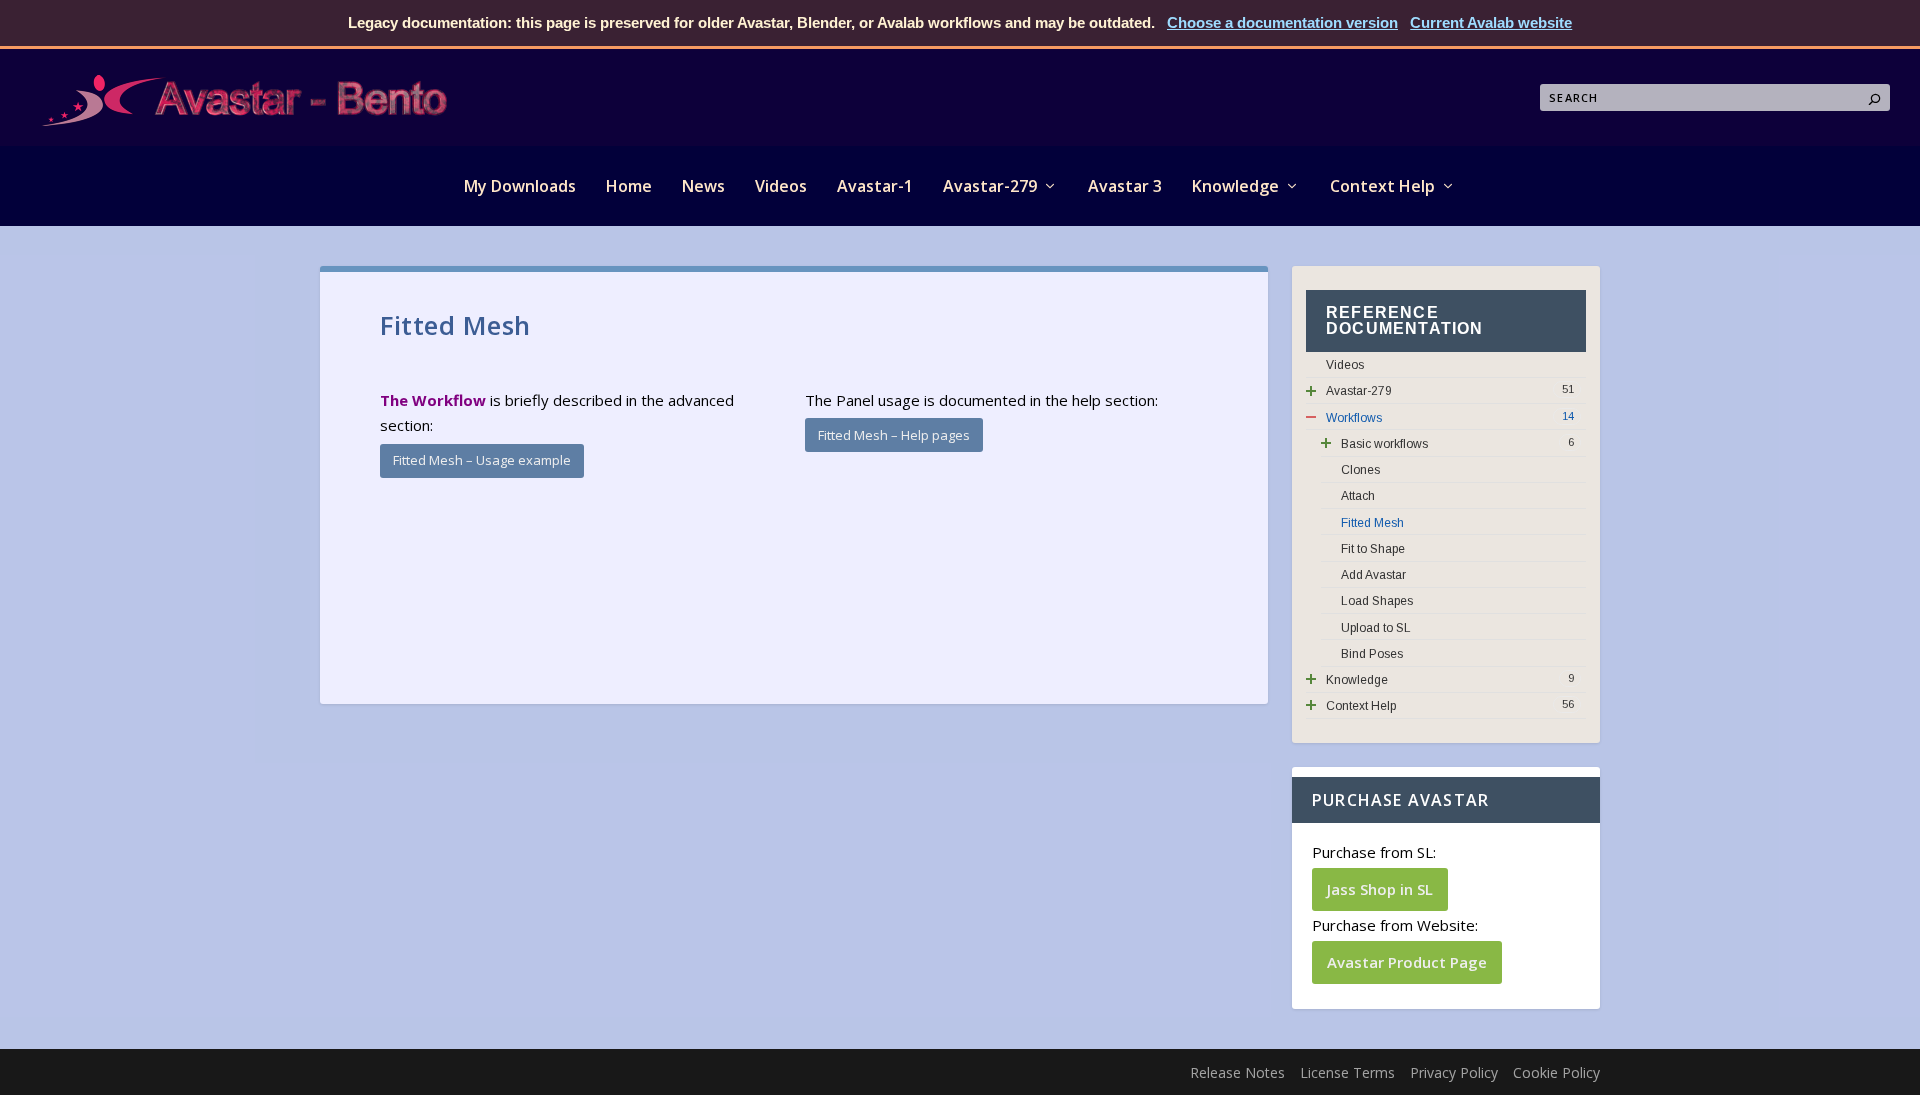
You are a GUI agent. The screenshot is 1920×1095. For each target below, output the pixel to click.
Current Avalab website (1491, 22)
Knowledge (1235, 186)
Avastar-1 (875, 186)
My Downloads (520, 186)
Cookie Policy (1556, 1072)
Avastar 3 (1125, 186)
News (703, 186)
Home (629, 186)
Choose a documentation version (1282, 22)
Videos (781, 186)
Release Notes (1237, 1072)
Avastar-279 (990, 186)
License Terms (1347, 1072)
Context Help (1382, 186)
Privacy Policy (1454, 1072)
